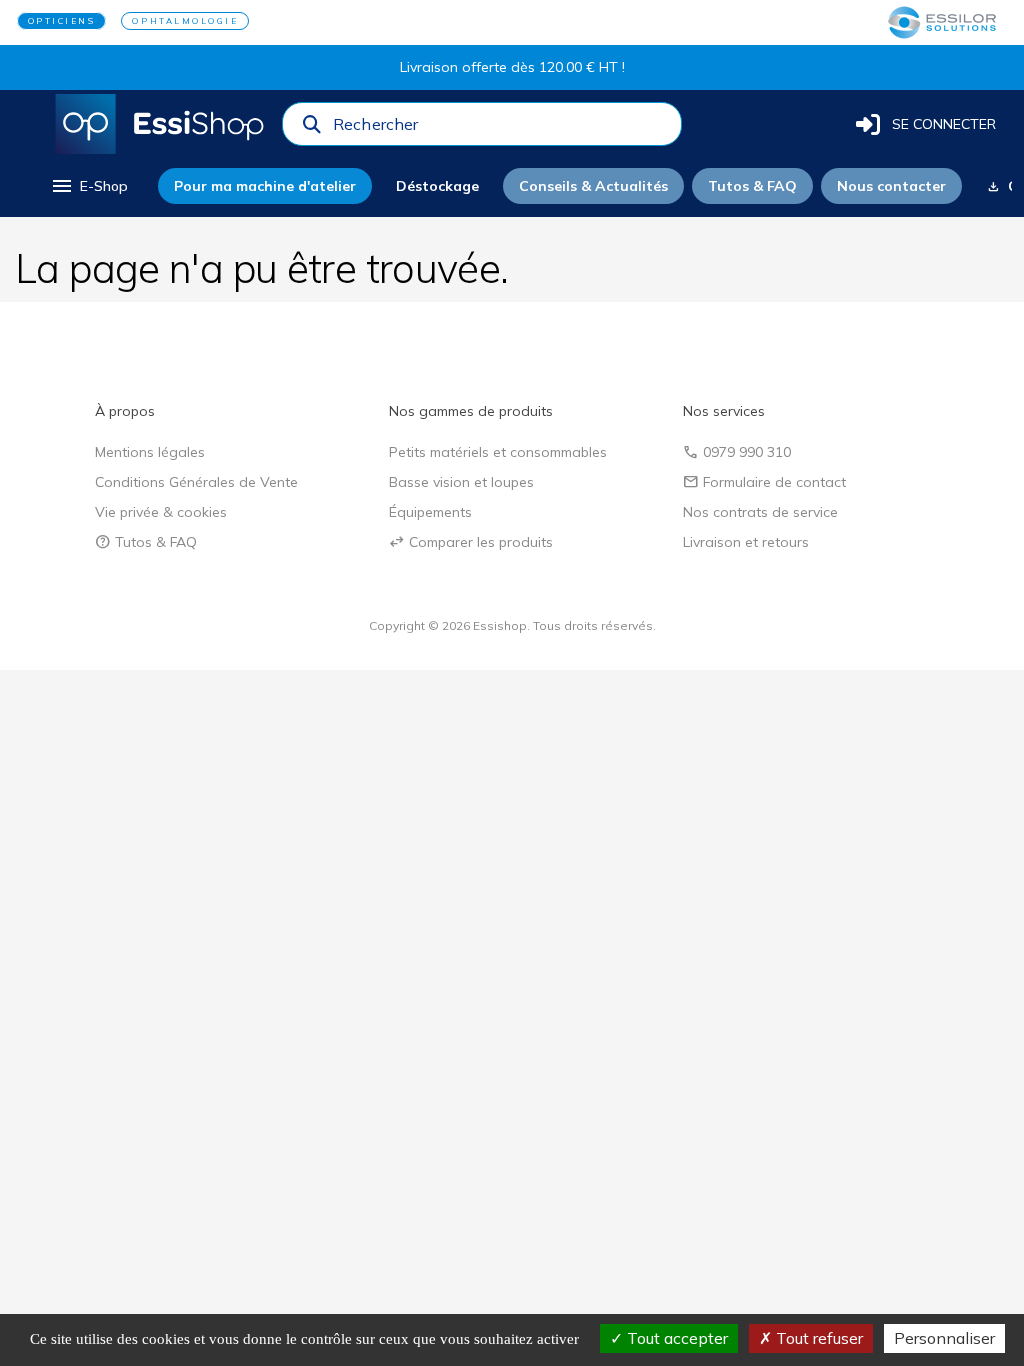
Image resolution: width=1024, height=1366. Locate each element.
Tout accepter (675, 1338)
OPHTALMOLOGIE (185, 21)
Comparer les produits (471, 542)
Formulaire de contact (764, 482)
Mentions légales (150, 452)
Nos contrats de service (760, 512)
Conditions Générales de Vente (196, 482)
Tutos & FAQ (146, 542)
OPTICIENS (62, 21)
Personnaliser (944, 1338)
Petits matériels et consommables (498, 452)
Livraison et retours (746, 542)
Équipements (430, 512)
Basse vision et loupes (461, 482)
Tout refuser (817, 1338)
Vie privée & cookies (161, 512)
